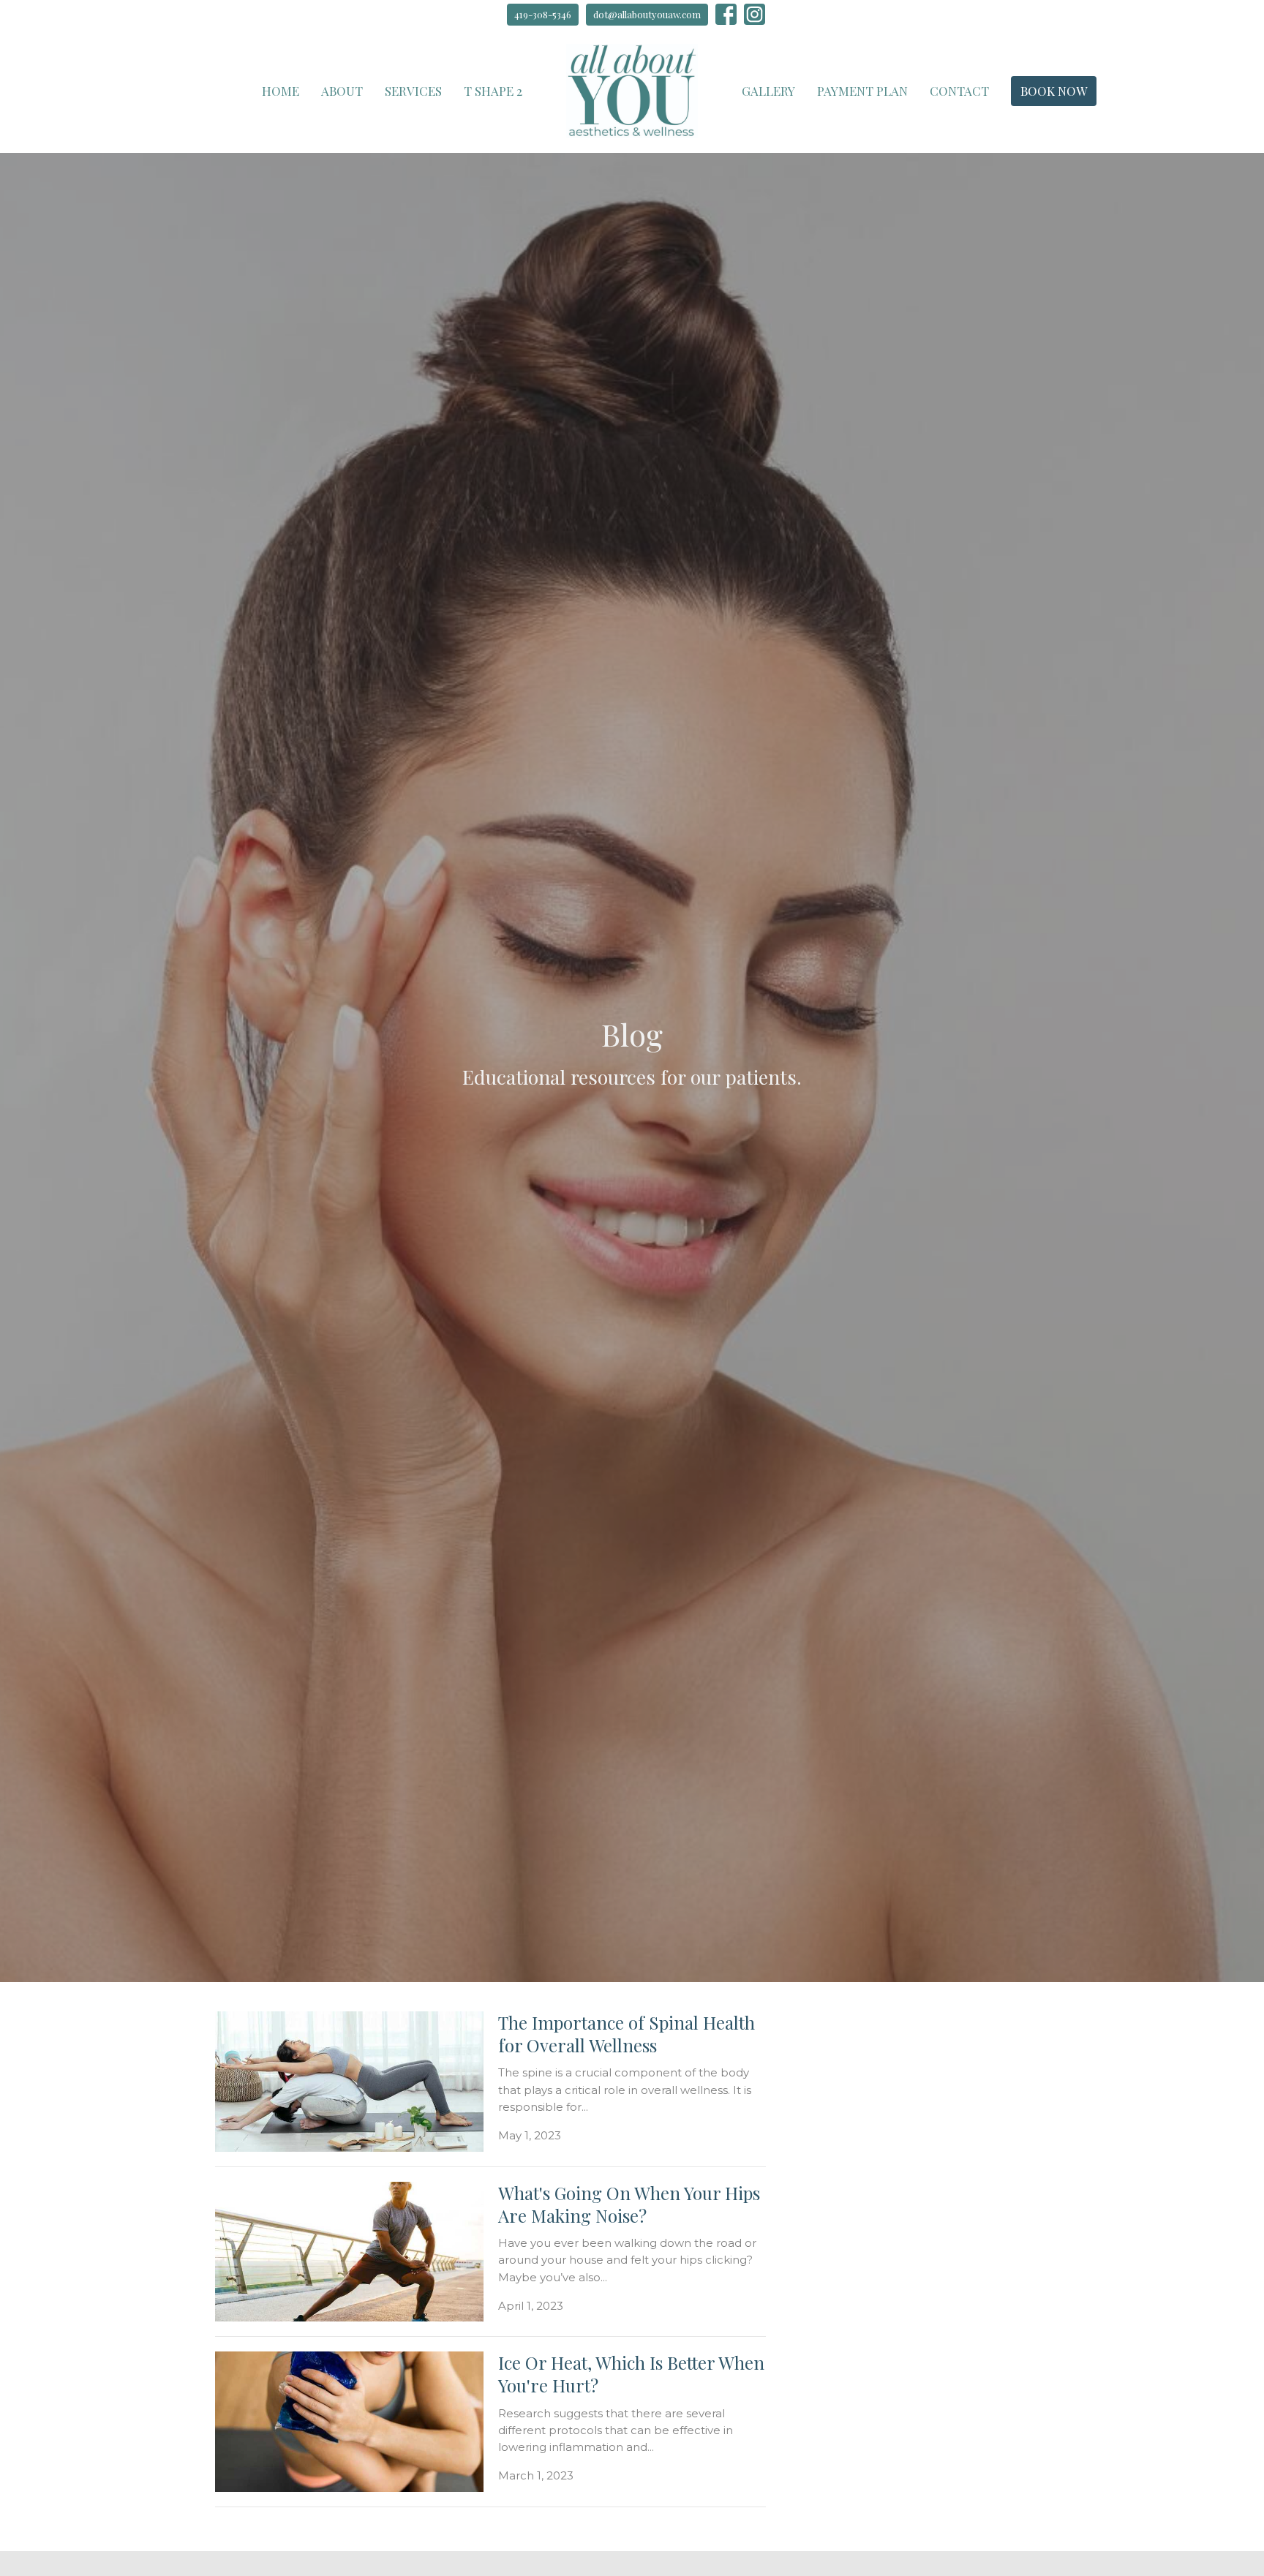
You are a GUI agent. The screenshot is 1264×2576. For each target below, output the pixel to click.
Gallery (768, 91)
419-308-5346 (543, 14)
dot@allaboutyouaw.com (647, 14)
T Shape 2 (493, 91)
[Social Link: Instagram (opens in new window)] (755, 14)
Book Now (1054, 91)
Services (413, 91)
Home (281, 91)
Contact (959, 91)
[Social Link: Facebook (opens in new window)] (726, 14)
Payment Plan (862, 91)
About (342, 91)
